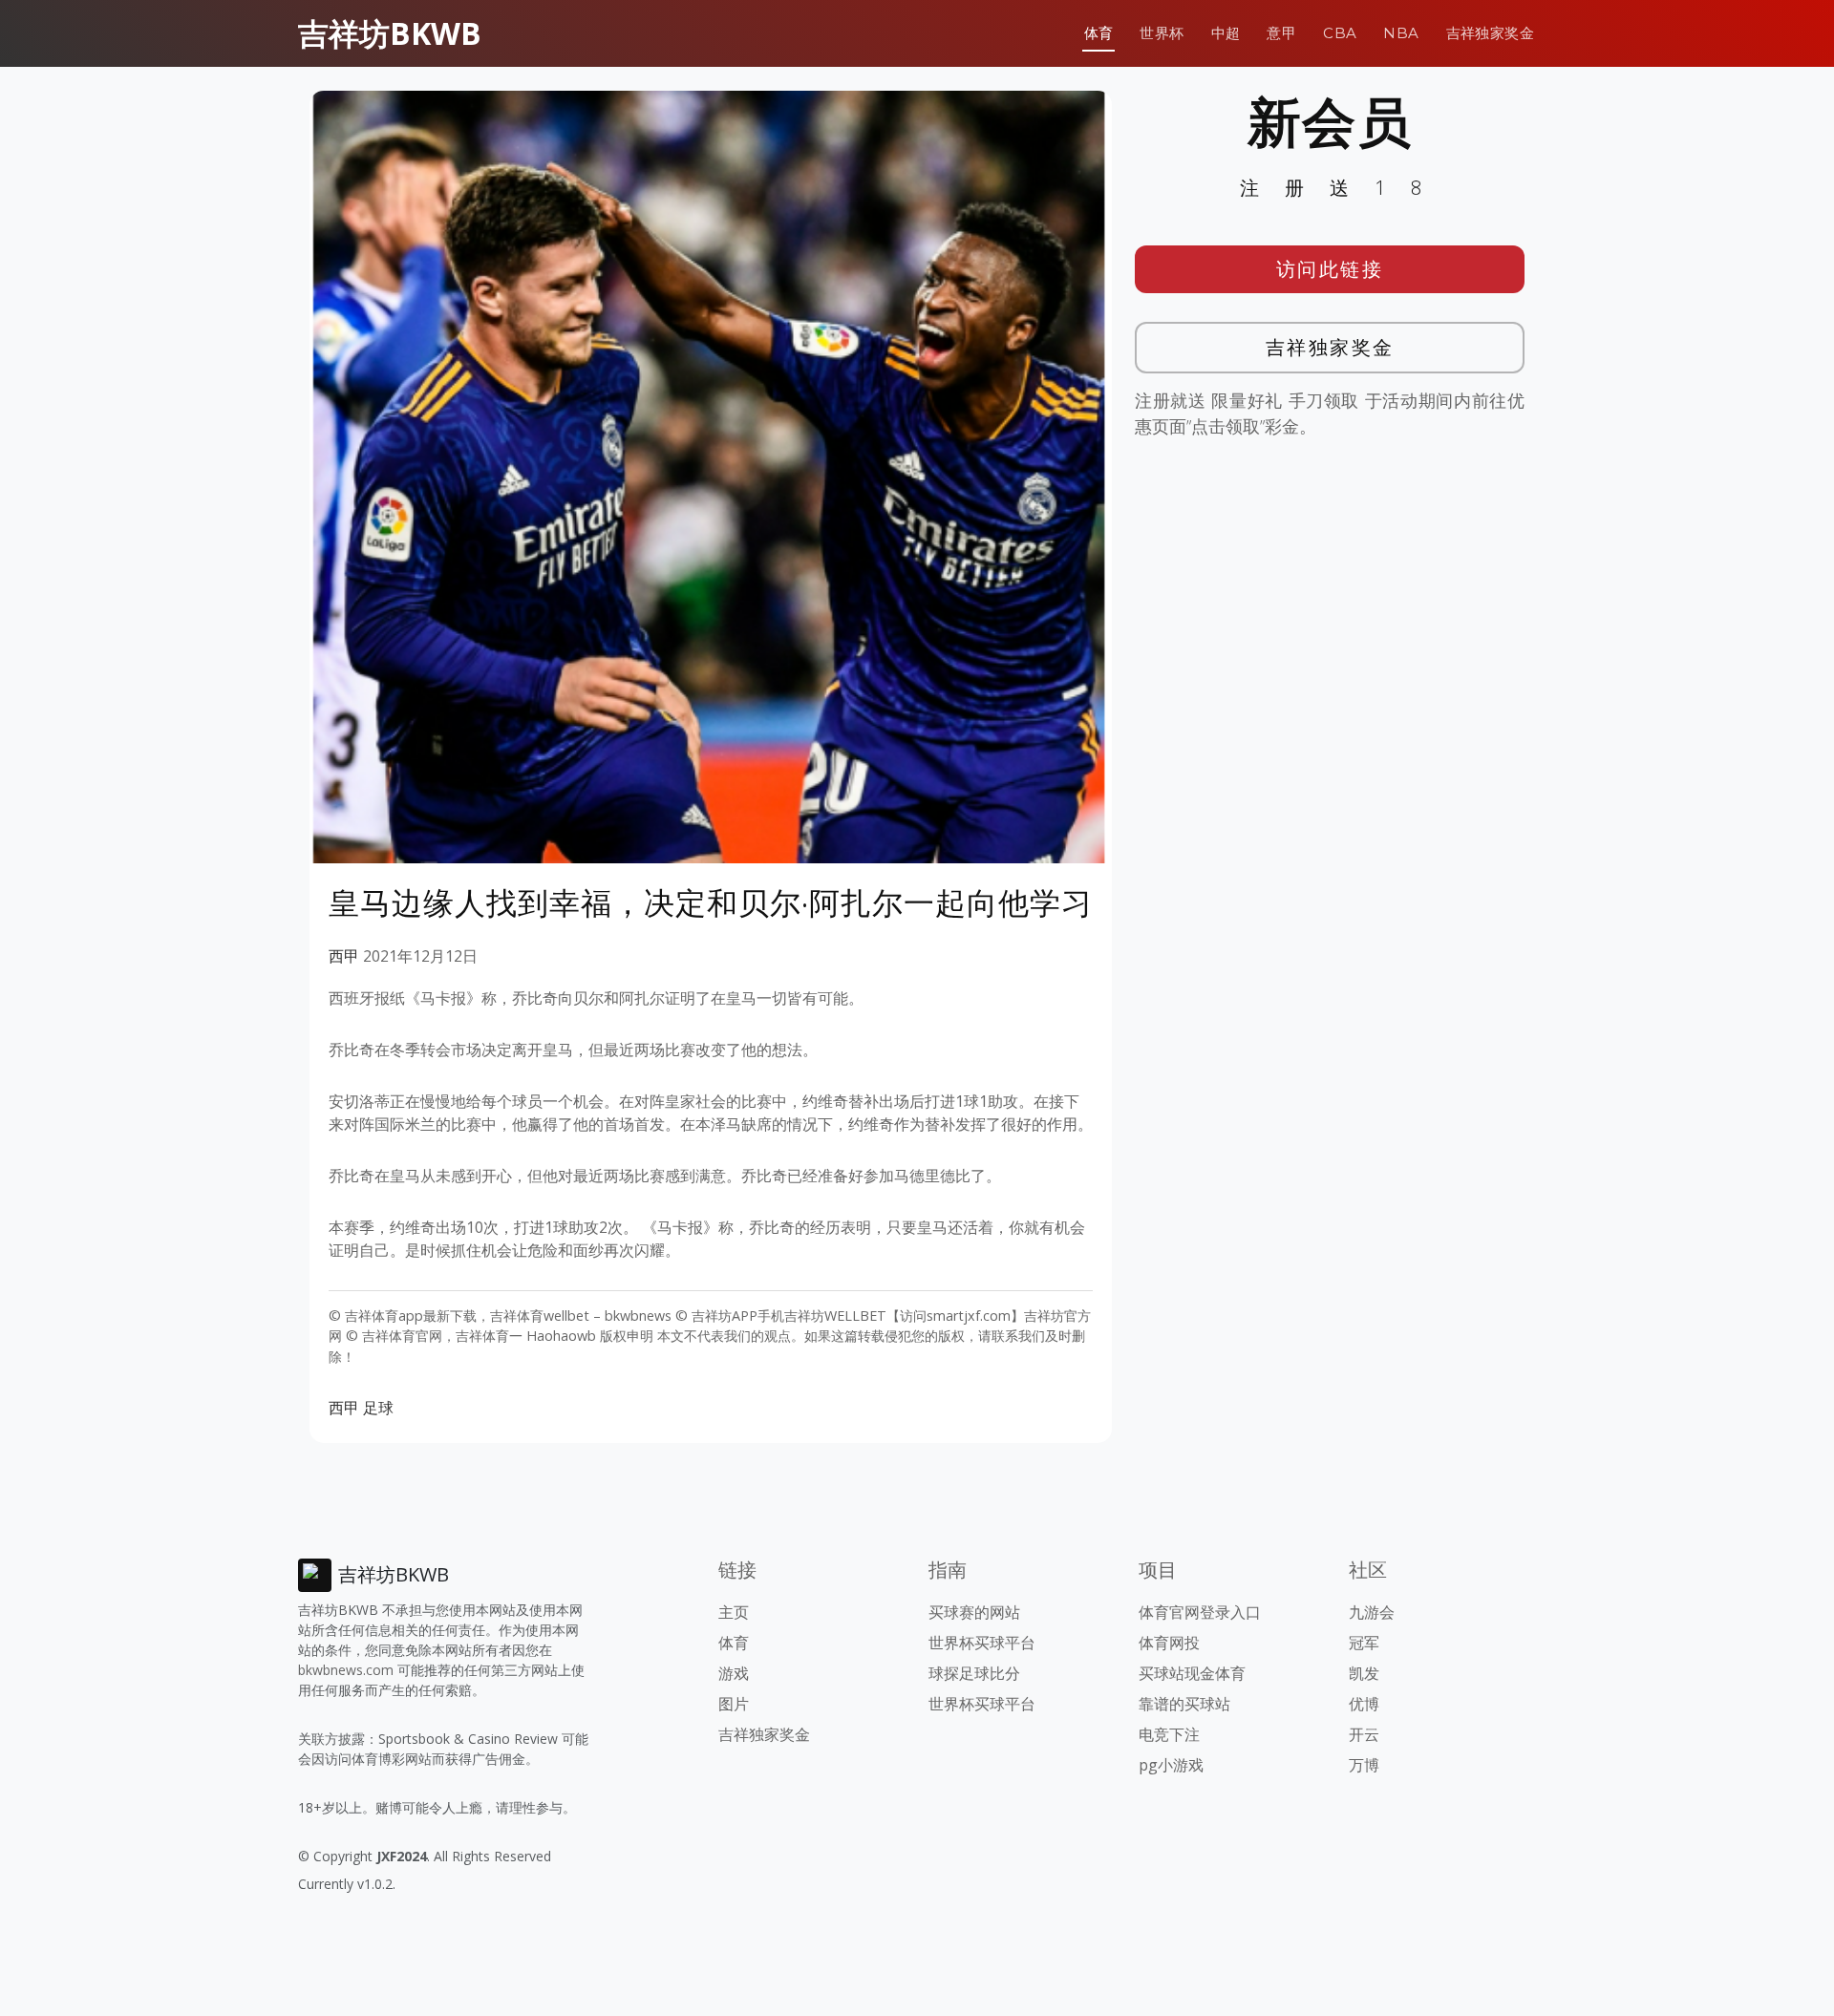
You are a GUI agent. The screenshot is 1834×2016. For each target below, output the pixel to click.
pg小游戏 (1171, 1765)
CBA (1340, 33)
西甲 (344, 956)
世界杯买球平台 (982, 1643)
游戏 (734, 1673)
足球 (378, 1408)
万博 (1364, 1765)
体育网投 (1169, 1643)
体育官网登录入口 (1200, 1612)
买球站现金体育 (1192, 1673)
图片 (734, 1704)
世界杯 (1162, 33)
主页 (734, 1612)
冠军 (1364, 1643)
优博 (1364, 1704)
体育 (1099, 33)
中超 (1226, 33)
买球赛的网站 (974, 1612)
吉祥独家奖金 (1490, 33)
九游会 (1372, 1612)
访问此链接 (1330, 269)
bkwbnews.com (346, 1670)
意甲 (1281, 33)
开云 (1364, 1734)
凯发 (1364, 1673)
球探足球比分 (974, 1673)
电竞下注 (1169, 1734)
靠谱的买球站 (1184, 1704)
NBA (1401, 33)
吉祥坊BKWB (390, 33)
